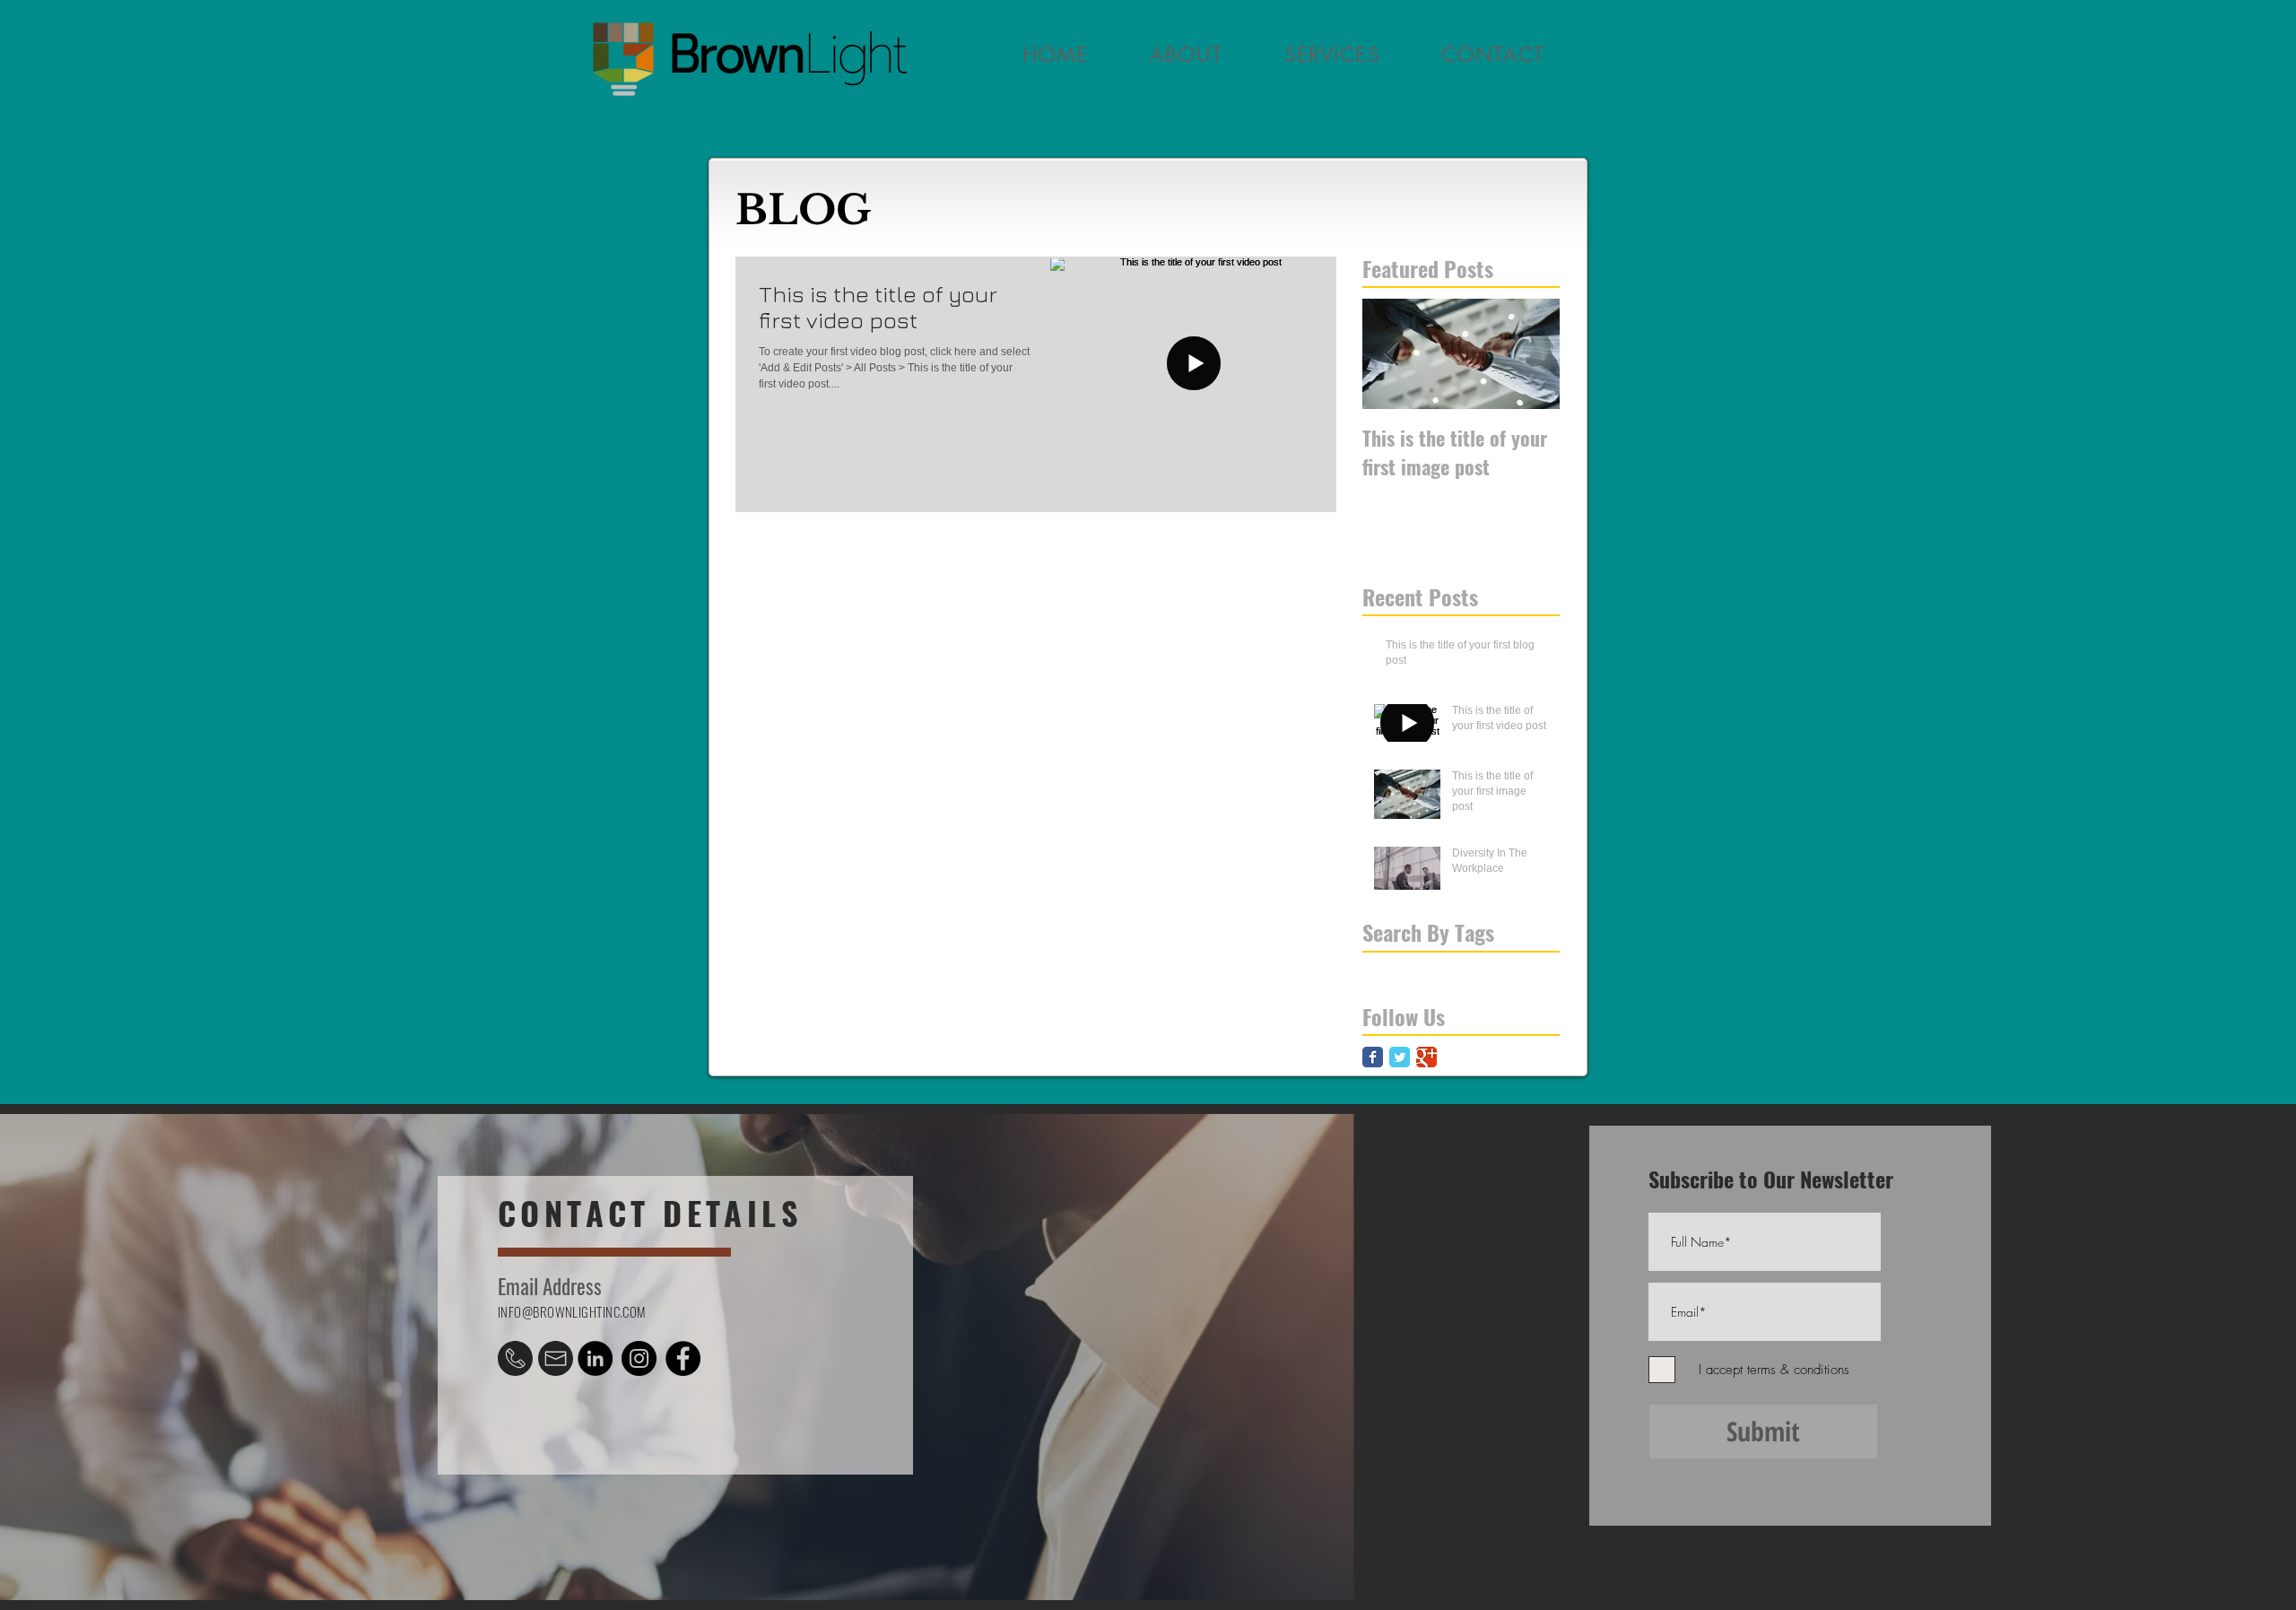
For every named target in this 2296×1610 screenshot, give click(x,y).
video (1446, 966)
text (1413, 966)
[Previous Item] (1391, 354)
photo (1377, 966)
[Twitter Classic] (1400, 1057)
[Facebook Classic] (1373, 1057)
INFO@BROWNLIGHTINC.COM (572, 1311)
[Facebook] (683, 1358)
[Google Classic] (1426, 1057)
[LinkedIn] (595, 1358)
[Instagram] (639, 1358)
